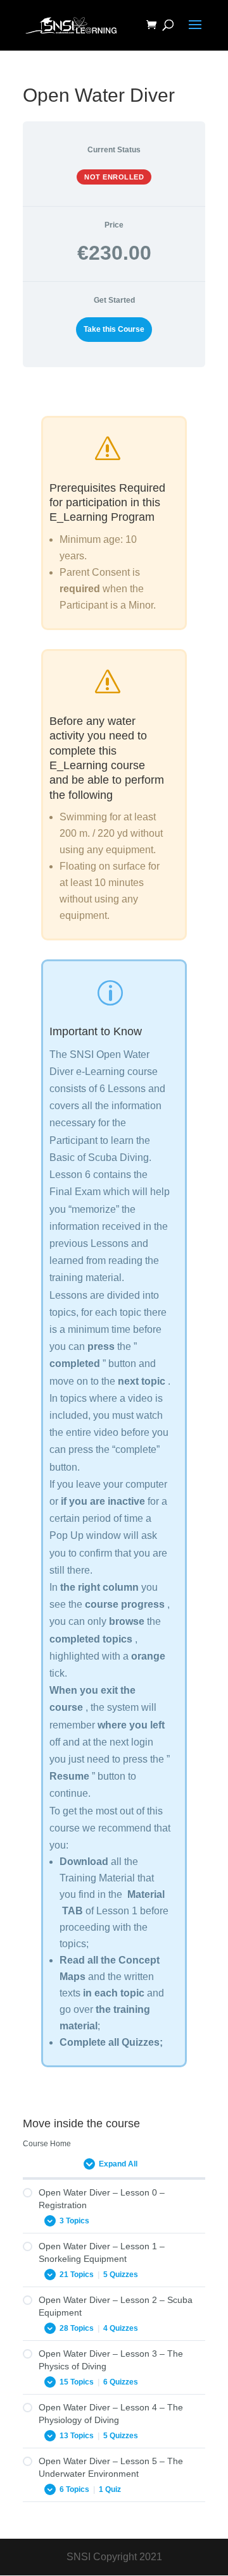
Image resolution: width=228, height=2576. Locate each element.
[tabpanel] (114, 1248)
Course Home (47, 2144)
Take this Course (114, 329)
